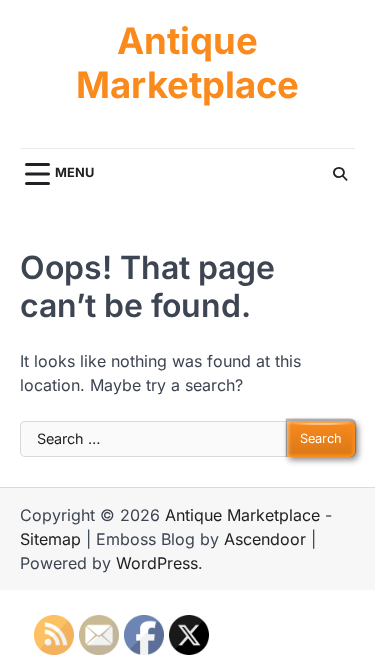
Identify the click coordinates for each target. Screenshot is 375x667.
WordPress (157, 563)
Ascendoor (265, 539)
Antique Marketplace (187, 63)
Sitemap (50, 539)
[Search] (340, 174)
